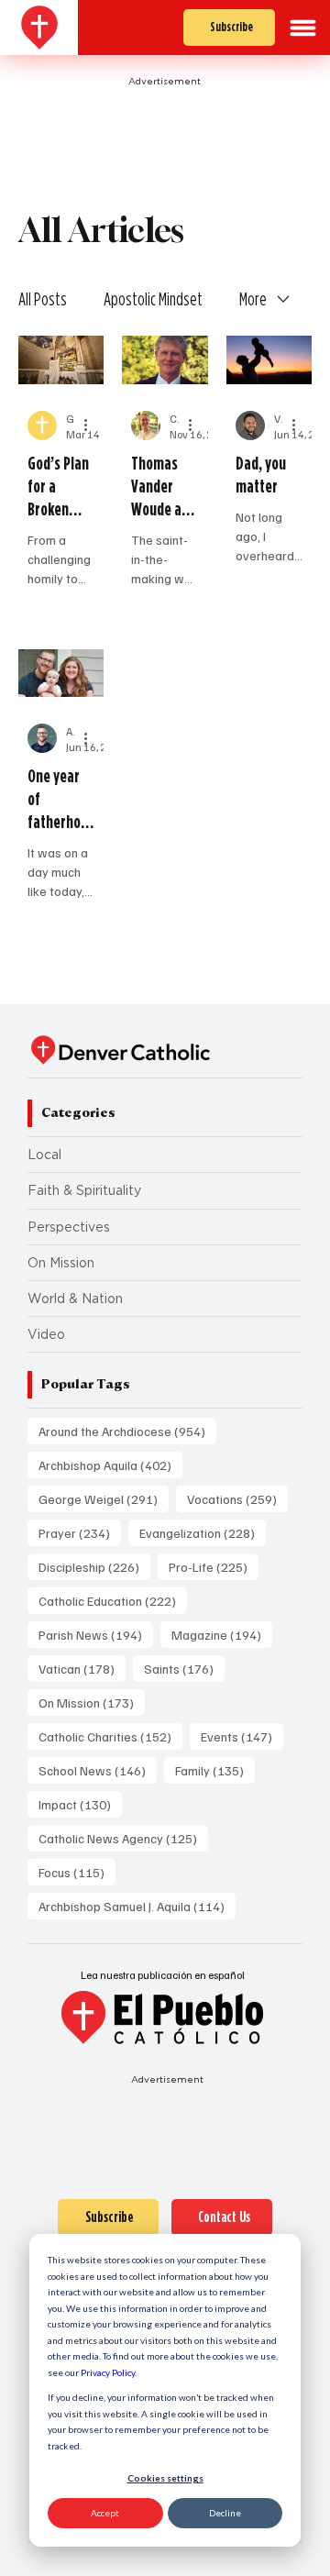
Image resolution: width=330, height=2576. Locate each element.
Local (44, 1155)
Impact (80, 1804)
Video (46, 1334)
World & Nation (75, 1299)
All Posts (43, 299)
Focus (77, 1872)
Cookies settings (165, 2478)
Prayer (80, 1532)
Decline (225, 2513)
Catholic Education (113, 1600)
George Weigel (104, 1498)
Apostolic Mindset (153, 299)
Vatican (82, 1668)
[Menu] (303, 28)
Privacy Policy (108, 2372)
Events (242, 1736)
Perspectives (69, 1227)
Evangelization (203, 1532)
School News (98, 1770)
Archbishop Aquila (110, 1465)
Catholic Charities (110, 1736)
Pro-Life (214, 1566)
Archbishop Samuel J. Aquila (137, 1906)
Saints (184, 1668)
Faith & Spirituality (84, 1190)
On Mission (61, 1263)
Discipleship (94, 1566)
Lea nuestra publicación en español (163, 1975)
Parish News (96, 1634)
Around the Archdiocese (127, 1431)
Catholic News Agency (123, 1838)
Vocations (237, 1498)
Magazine (222, 1634)
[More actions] (92, 426)
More (253, 299)
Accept (105, 2513)
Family (215, 1770)
